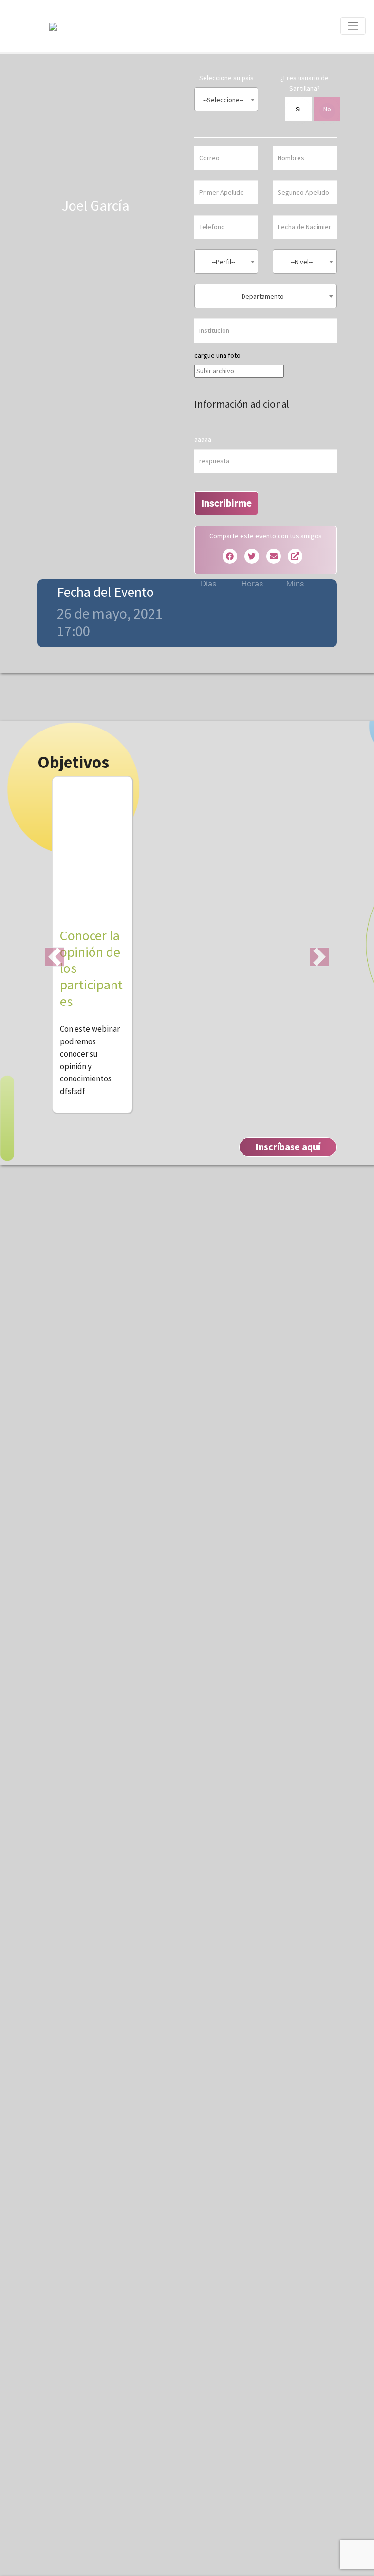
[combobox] (226, 99)
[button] (55, 957)
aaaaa (203, 439)
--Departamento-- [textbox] (263, 296)
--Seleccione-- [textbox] (223, 100)
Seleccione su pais (226, 78)
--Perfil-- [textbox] (224, 262)
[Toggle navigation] (353, 26)
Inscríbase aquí (288, 1146)
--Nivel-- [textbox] (302, 262)
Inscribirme (226, 503)
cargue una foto (217, 355)
